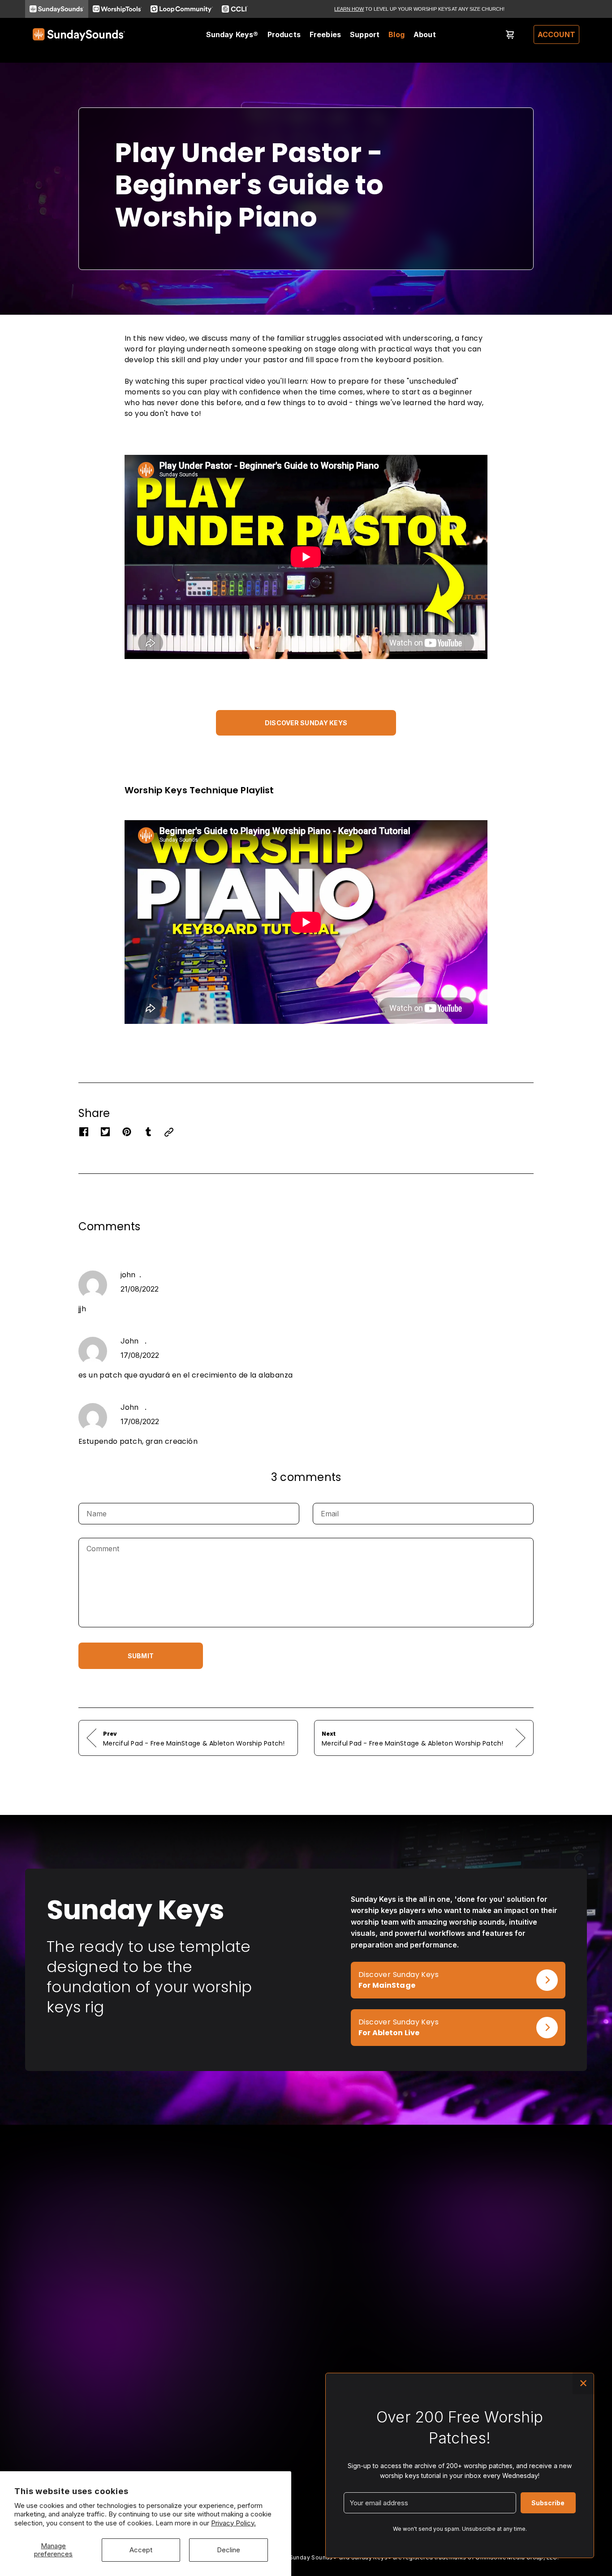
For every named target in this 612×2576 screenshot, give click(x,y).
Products (284, 34)
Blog (397, 34)
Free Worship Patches (176, 2436)
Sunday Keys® (232, 34)
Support (365, 34)
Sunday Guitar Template (69, 2449)
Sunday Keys (53, 2411)
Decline (228, 2550)
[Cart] (510, 34)
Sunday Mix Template (66, 2436)
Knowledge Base (278, 2424)
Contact (263, 2436)
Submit (141, 1656)
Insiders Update (166, 2449)
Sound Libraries (57, 2461)
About (425, 34)
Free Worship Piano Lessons (186, 2424)
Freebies (325, 34)
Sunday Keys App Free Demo (187, 2411)
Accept (141, 2550)
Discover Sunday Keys (306, 723)
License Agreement (281, 2449)
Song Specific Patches (67, 2424)
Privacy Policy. (233, 2523)
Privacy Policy (273, 2461)
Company (266, 2411)
